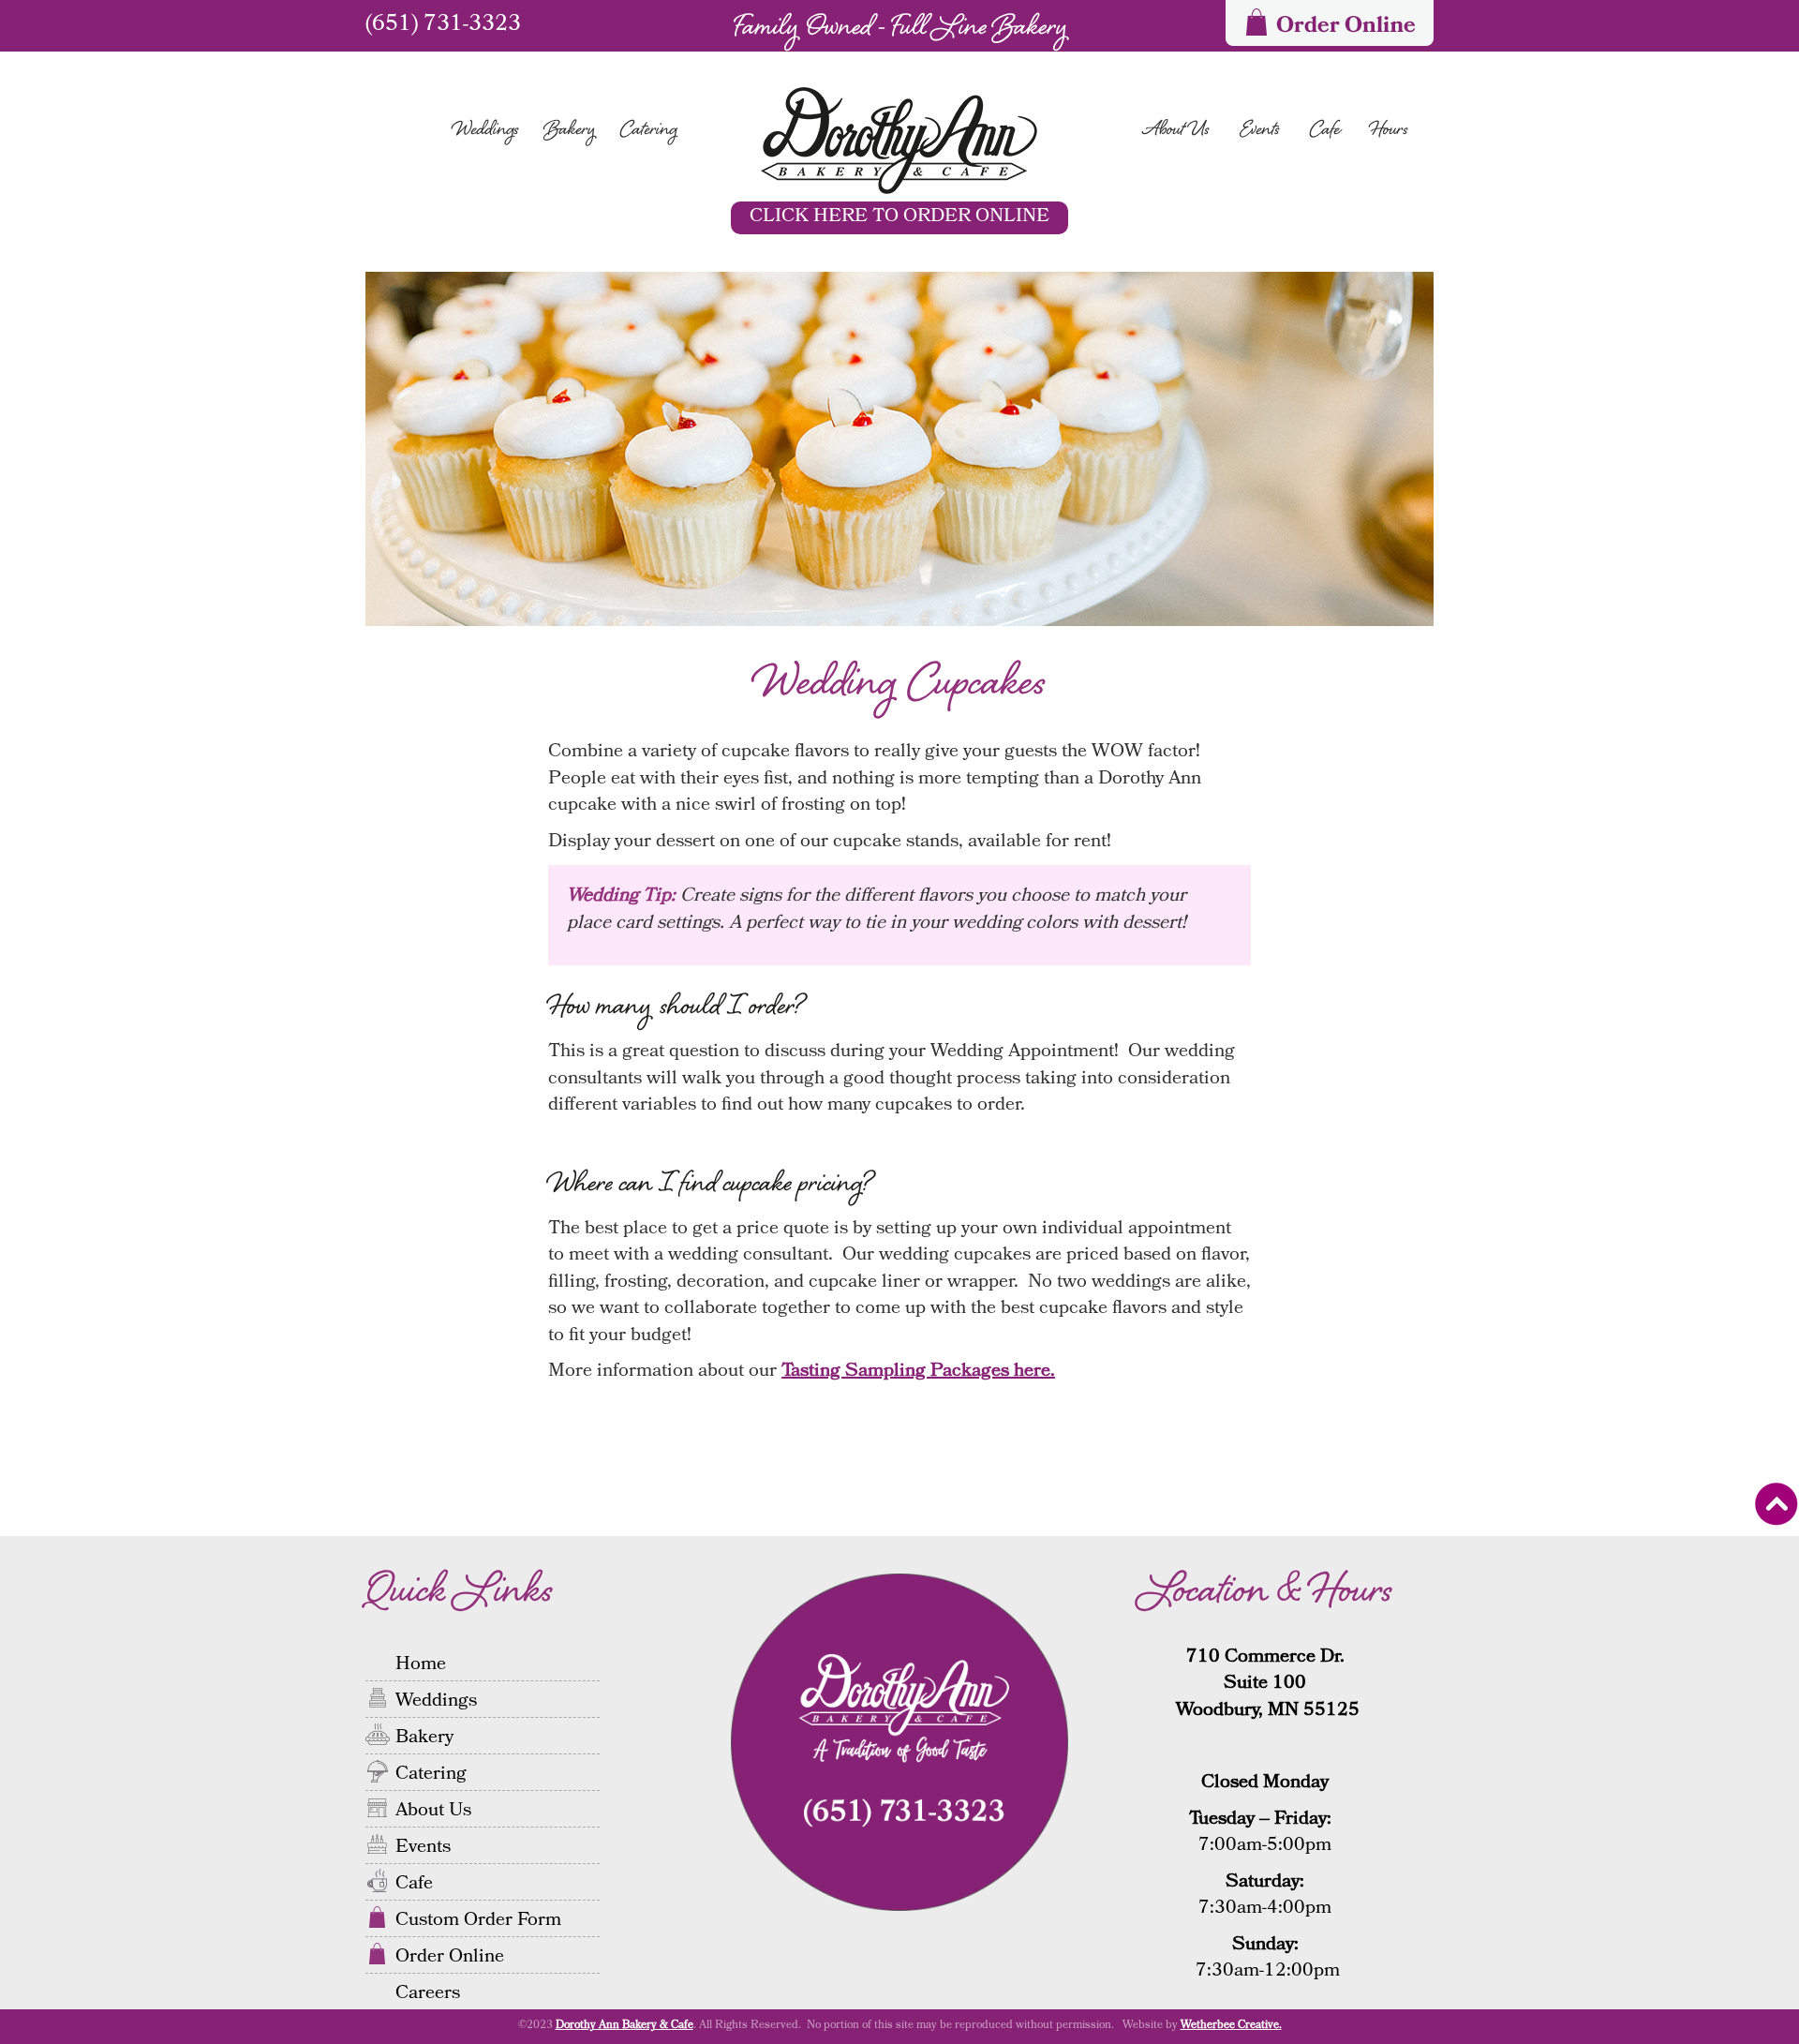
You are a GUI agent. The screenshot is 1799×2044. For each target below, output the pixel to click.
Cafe (1325, 131)
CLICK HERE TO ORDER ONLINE (899, 217)
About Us (1176, 131)
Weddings (486, 131)
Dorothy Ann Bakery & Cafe (624, 2026)
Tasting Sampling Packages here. (918, 1372)
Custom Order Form (478, 1918)
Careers (428, 1992)
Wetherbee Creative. (1231, 2026)
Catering (649, 131)
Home (421, 1663)
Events (1260, 131)
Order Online (450, 1955)
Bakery (570, 131)
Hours (1389, 131)
